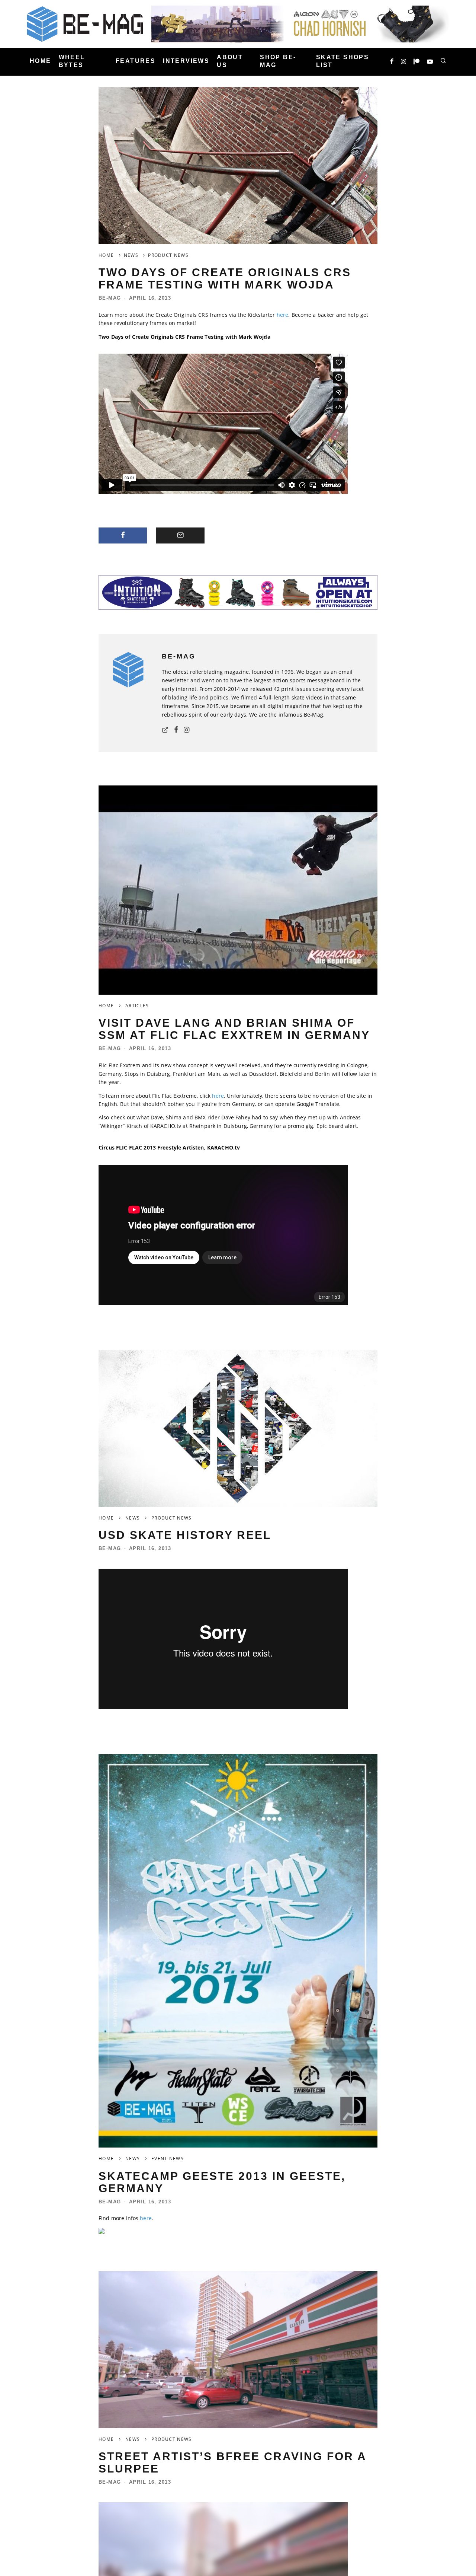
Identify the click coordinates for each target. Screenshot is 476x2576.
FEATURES (136, 61)
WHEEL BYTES (72, 61)
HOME (41, 61)
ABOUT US (230, 61)
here (283, 315)
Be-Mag (110, 298)
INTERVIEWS (186, 61)
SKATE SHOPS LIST (342, 61)
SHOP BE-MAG (278, 61)
